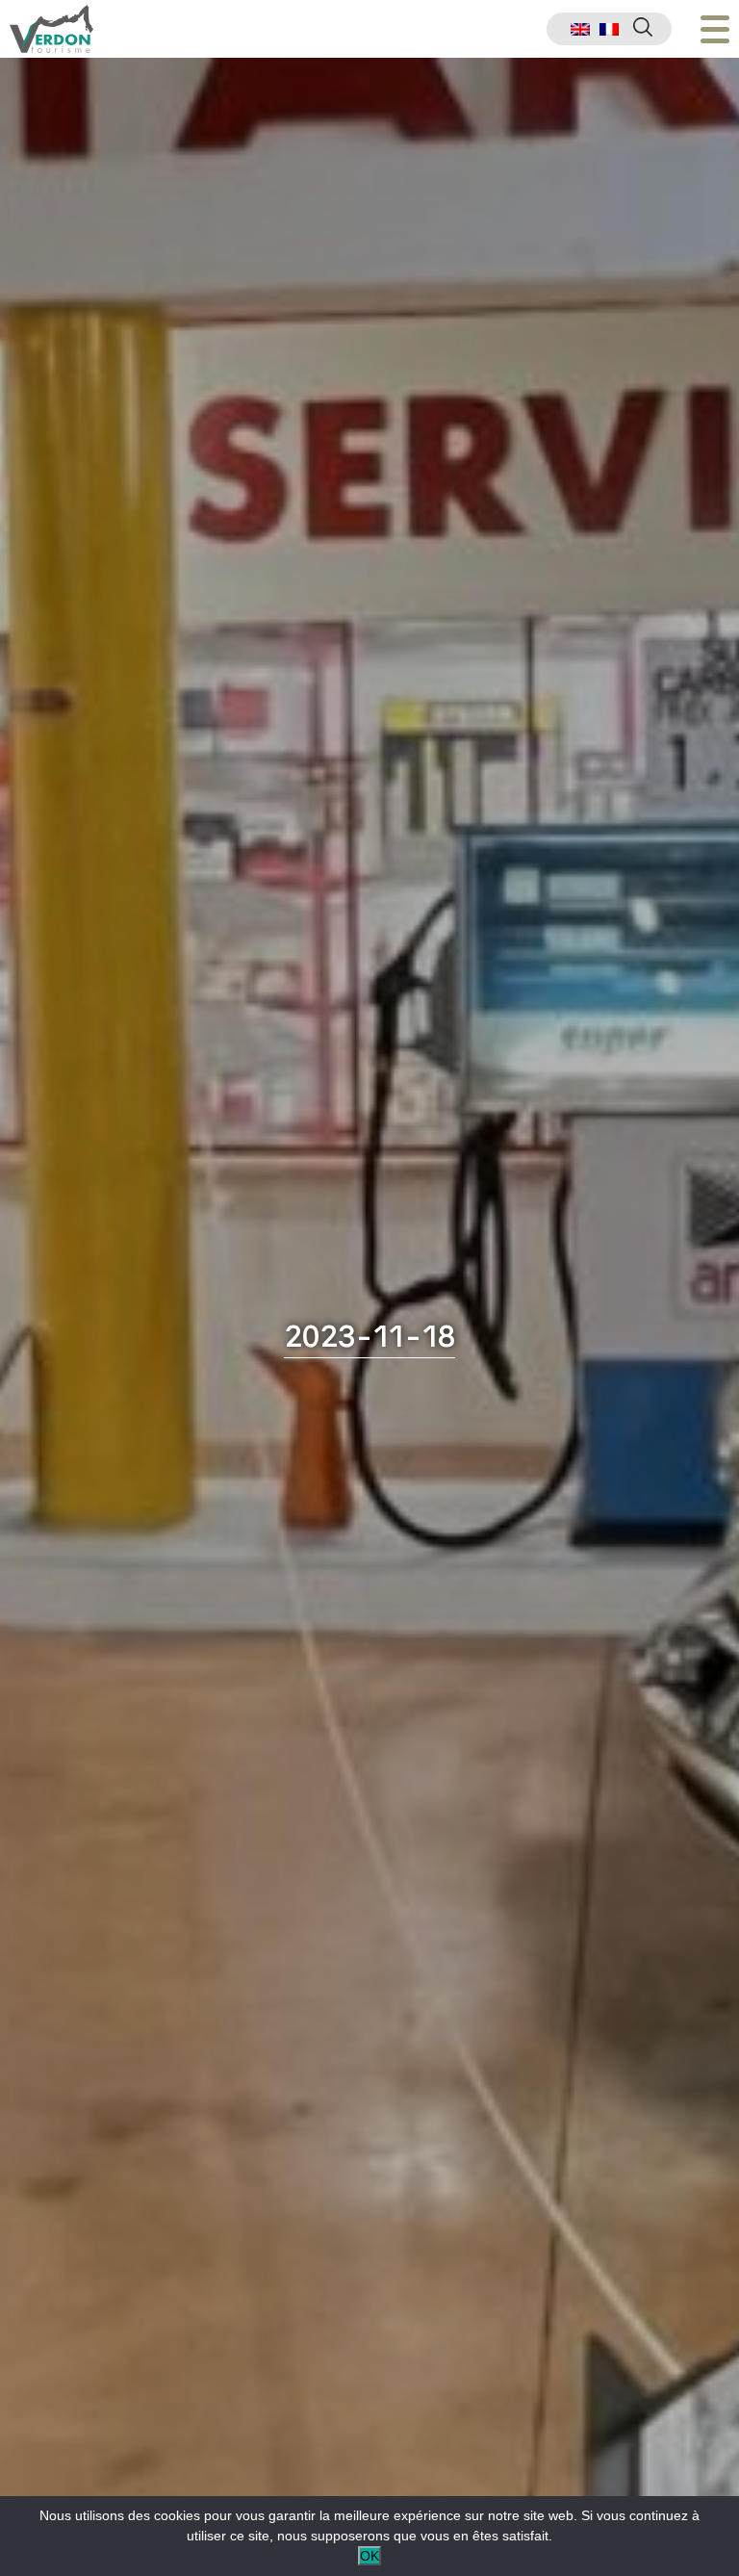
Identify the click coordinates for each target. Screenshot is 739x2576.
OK (369, 2556)
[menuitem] (580, 29)
